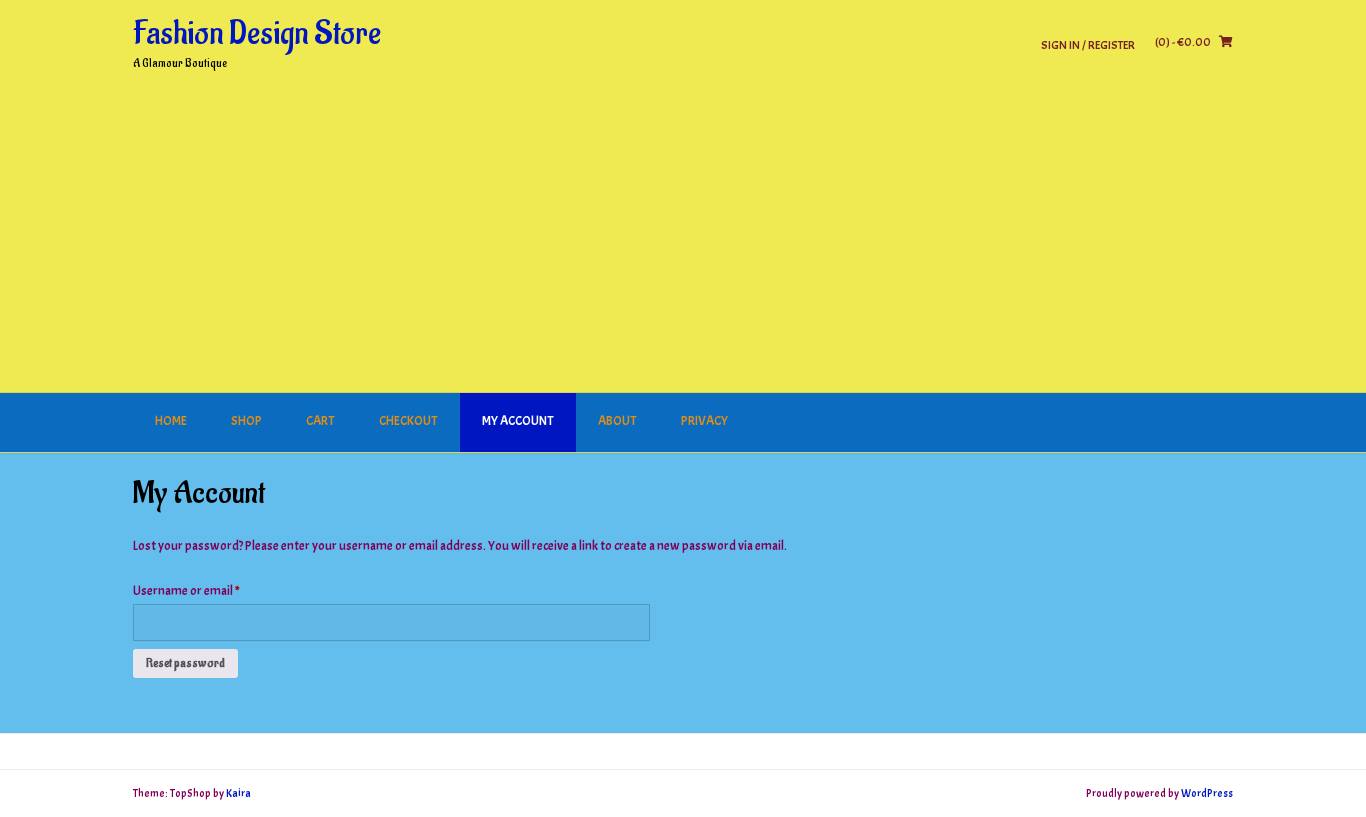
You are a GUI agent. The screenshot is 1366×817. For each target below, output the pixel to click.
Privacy (704, 421)
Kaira (238, 793)
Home (171, 421)
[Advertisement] (683, 243)
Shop (246, 421)
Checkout (408, 421)
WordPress (1207, 793)
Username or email (209, 590)
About (617, 421)
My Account (518, 421)
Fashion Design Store (257, 34)
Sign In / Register (1088, 44)
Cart (320, 421)
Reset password (185, 663)
